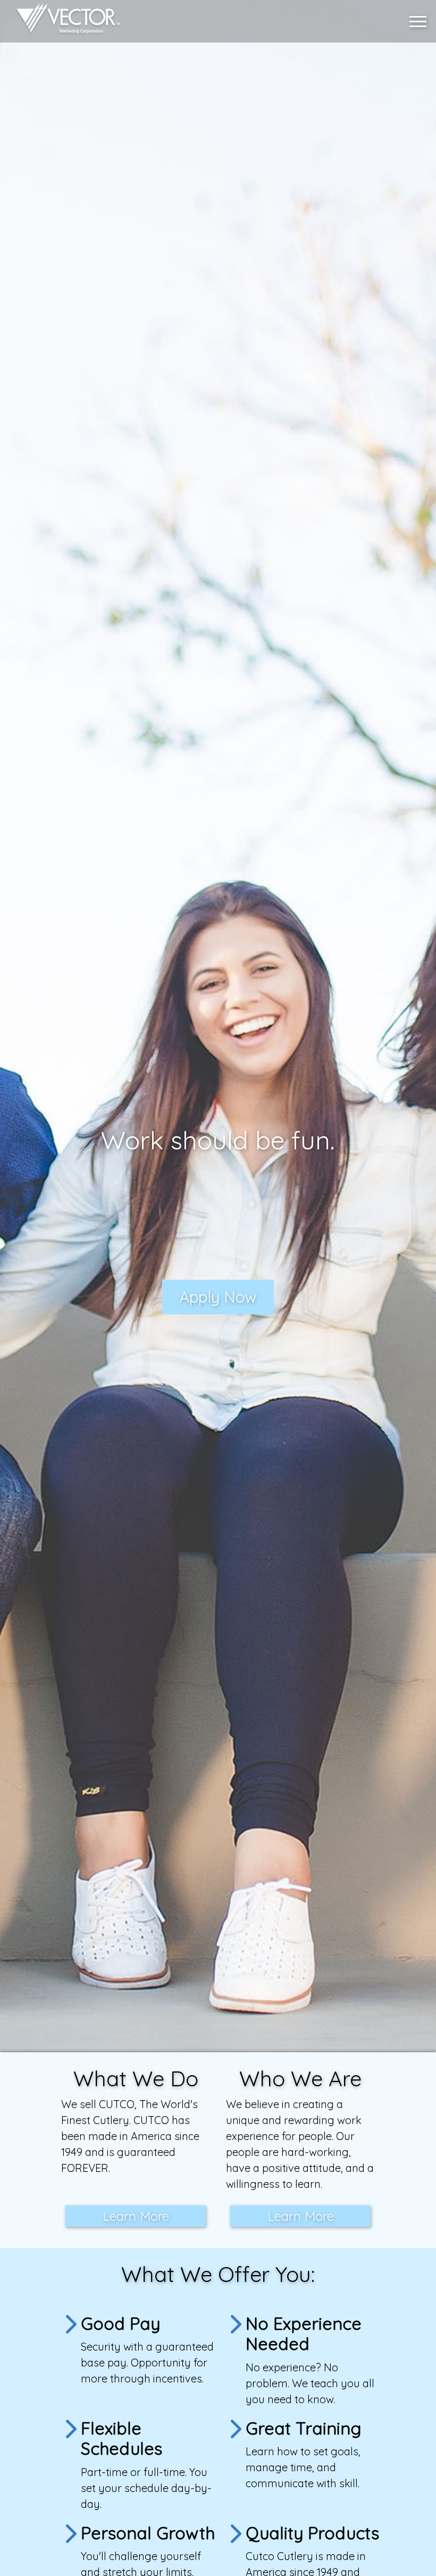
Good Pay (120, 2323)
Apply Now (218, 1297)
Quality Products (312, 2533)
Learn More (136, 2216)
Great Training (303, 2428)
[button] (421, 22)
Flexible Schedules (121, 2438)
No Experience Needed (304, 2334)
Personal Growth (148, 2533)
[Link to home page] (63, 21)
